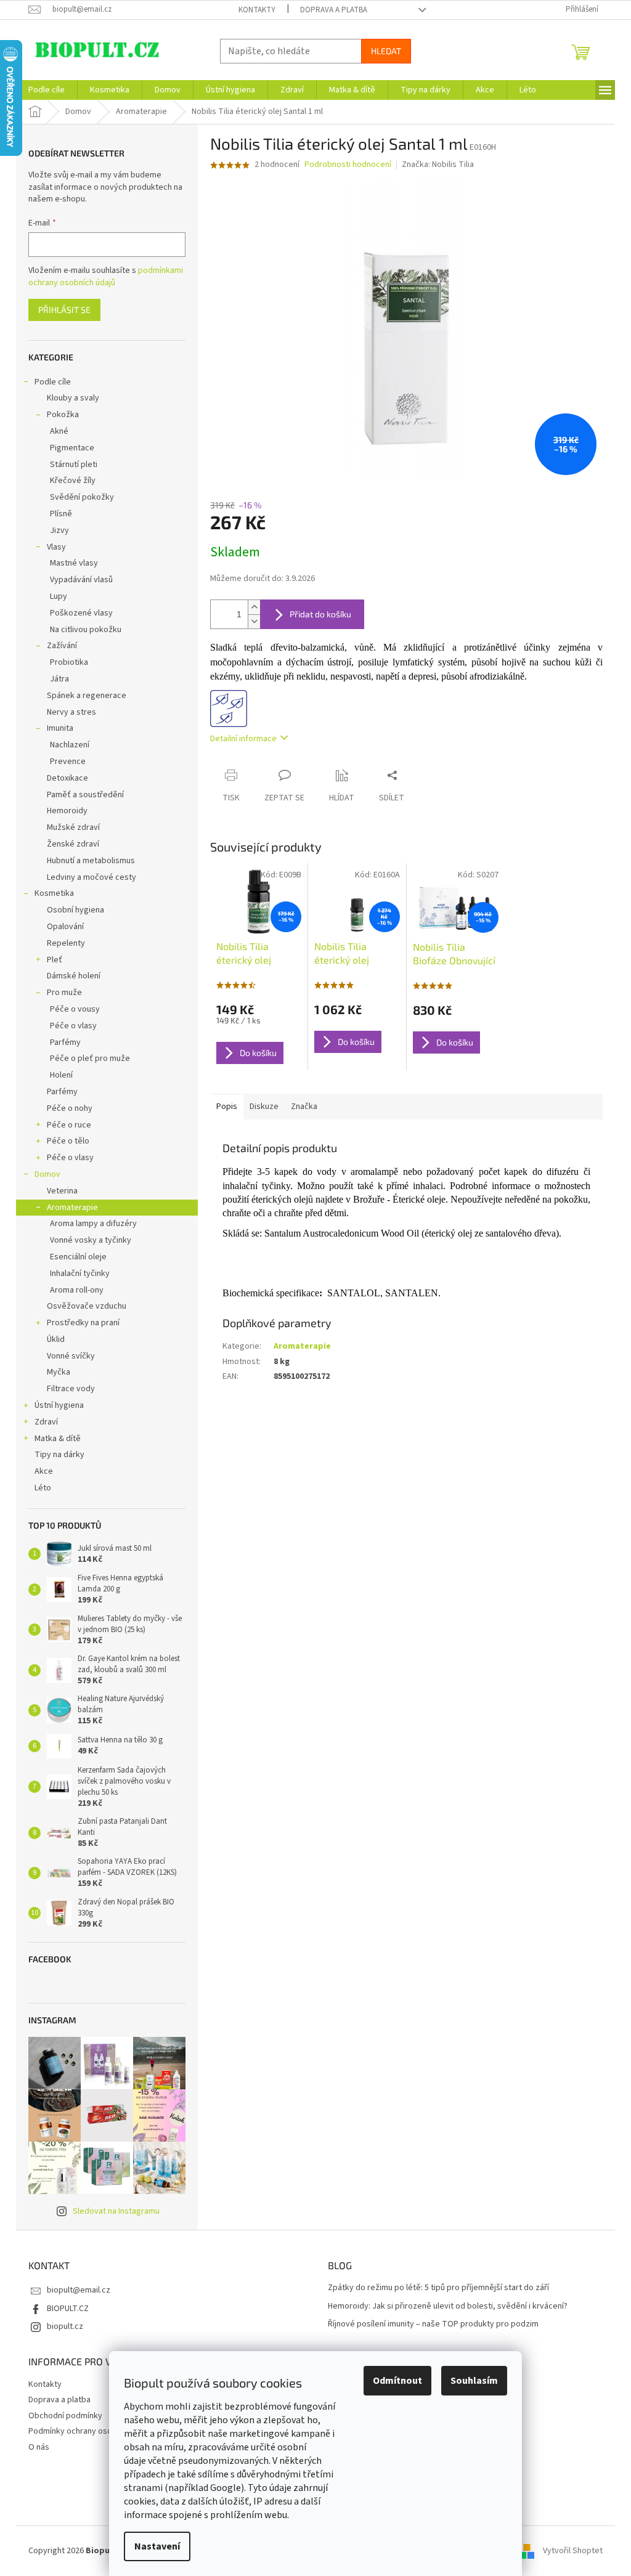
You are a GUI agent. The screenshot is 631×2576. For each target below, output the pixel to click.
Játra (59, 679)
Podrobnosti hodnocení (348, 165)
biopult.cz (65, 2326)
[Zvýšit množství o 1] (254, 607)
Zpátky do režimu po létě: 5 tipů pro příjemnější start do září (438, 2288)
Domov (47, 1174)
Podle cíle (53, 382)
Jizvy (59, 530)
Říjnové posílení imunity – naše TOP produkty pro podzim (433, 2324)
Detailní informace (243, 739)
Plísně (61, 514)
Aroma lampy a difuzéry (93, 1224)
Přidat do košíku (320, 614)
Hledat (386, 51)
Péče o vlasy (73, 1026)
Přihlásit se (64, 310)
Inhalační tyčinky (80, 1274)
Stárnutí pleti (74, 465)
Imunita (60, 728)
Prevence (68, 762)
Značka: (438, 165)
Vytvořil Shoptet (573, 2551)
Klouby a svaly (73, 398)
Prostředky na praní (83, 1323)
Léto (43, 1488)
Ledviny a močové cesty (92, 877)
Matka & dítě (58, 1439)
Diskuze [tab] (264, 1107)
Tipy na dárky (59, 1455)
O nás (39, 2447)
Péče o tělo (68, 1141)
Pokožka (63, 415)
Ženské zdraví (73, 844)
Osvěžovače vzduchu (87, 1306)
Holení (61, 1075)
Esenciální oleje (78, 1257)
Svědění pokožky (82, 497)
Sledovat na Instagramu (116, 2211)
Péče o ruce (69, 1125)
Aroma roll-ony (77, 1290)
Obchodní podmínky (65, 2416)
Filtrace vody (71, 1389)
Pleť (55, 960)
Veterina (62, 1191)
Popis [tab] (227, 1107)
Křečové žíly (73, 481)
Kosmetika (54, 893)
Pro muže (64, 993)
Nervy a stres (71, 712)
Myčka (59, 1372)
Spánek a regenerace (87, 696)
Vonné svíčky (71, 1356)
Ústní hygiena (59, 1405)
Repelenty (66, 943)
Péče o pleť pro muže (90, 1058)
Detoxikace (67, 778)
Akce (44, 1471)
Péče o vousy (75, 1009)
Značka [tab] (304, 1107)
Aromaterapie (72, 1208)
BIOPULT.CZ (68, 2309)
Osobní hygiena (75, 910)
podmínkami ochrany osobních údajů (106, 277)
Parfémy (65, 1042)
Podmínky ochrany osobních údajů (91, 2431)
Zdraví (46, 1422)
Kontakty (257, 10)
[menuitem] (47, 90)
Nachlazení (70, 745)
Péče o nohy (70, 1108)
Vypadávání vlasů (81, 580)
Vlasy (56, 547)
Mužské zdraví (73, 827)
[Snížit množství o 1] (254, 621)
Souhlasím (474, 2381)
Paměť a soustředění (85, 795)
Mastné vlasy (74, 563)
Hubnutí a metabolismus (91, 861)
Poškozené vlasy (81, 613)
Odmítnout (397, 2381)
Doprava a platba (334, 10)
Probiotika (69, 662)
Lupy (59, 596)
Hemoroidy (67, 811)
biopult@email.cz (79, 2290)
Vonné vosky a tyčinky (91, 1240)
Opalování (65, 927)
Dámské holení (74, 976)
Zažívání (62, 646)
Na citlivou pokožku (86, 630)
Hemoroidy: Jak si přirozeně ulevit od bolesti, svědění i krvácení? (448, 2306)
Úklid (56, 1339)
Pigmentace (72, 448)
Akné (59, 431)
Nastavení (157, 2546)
